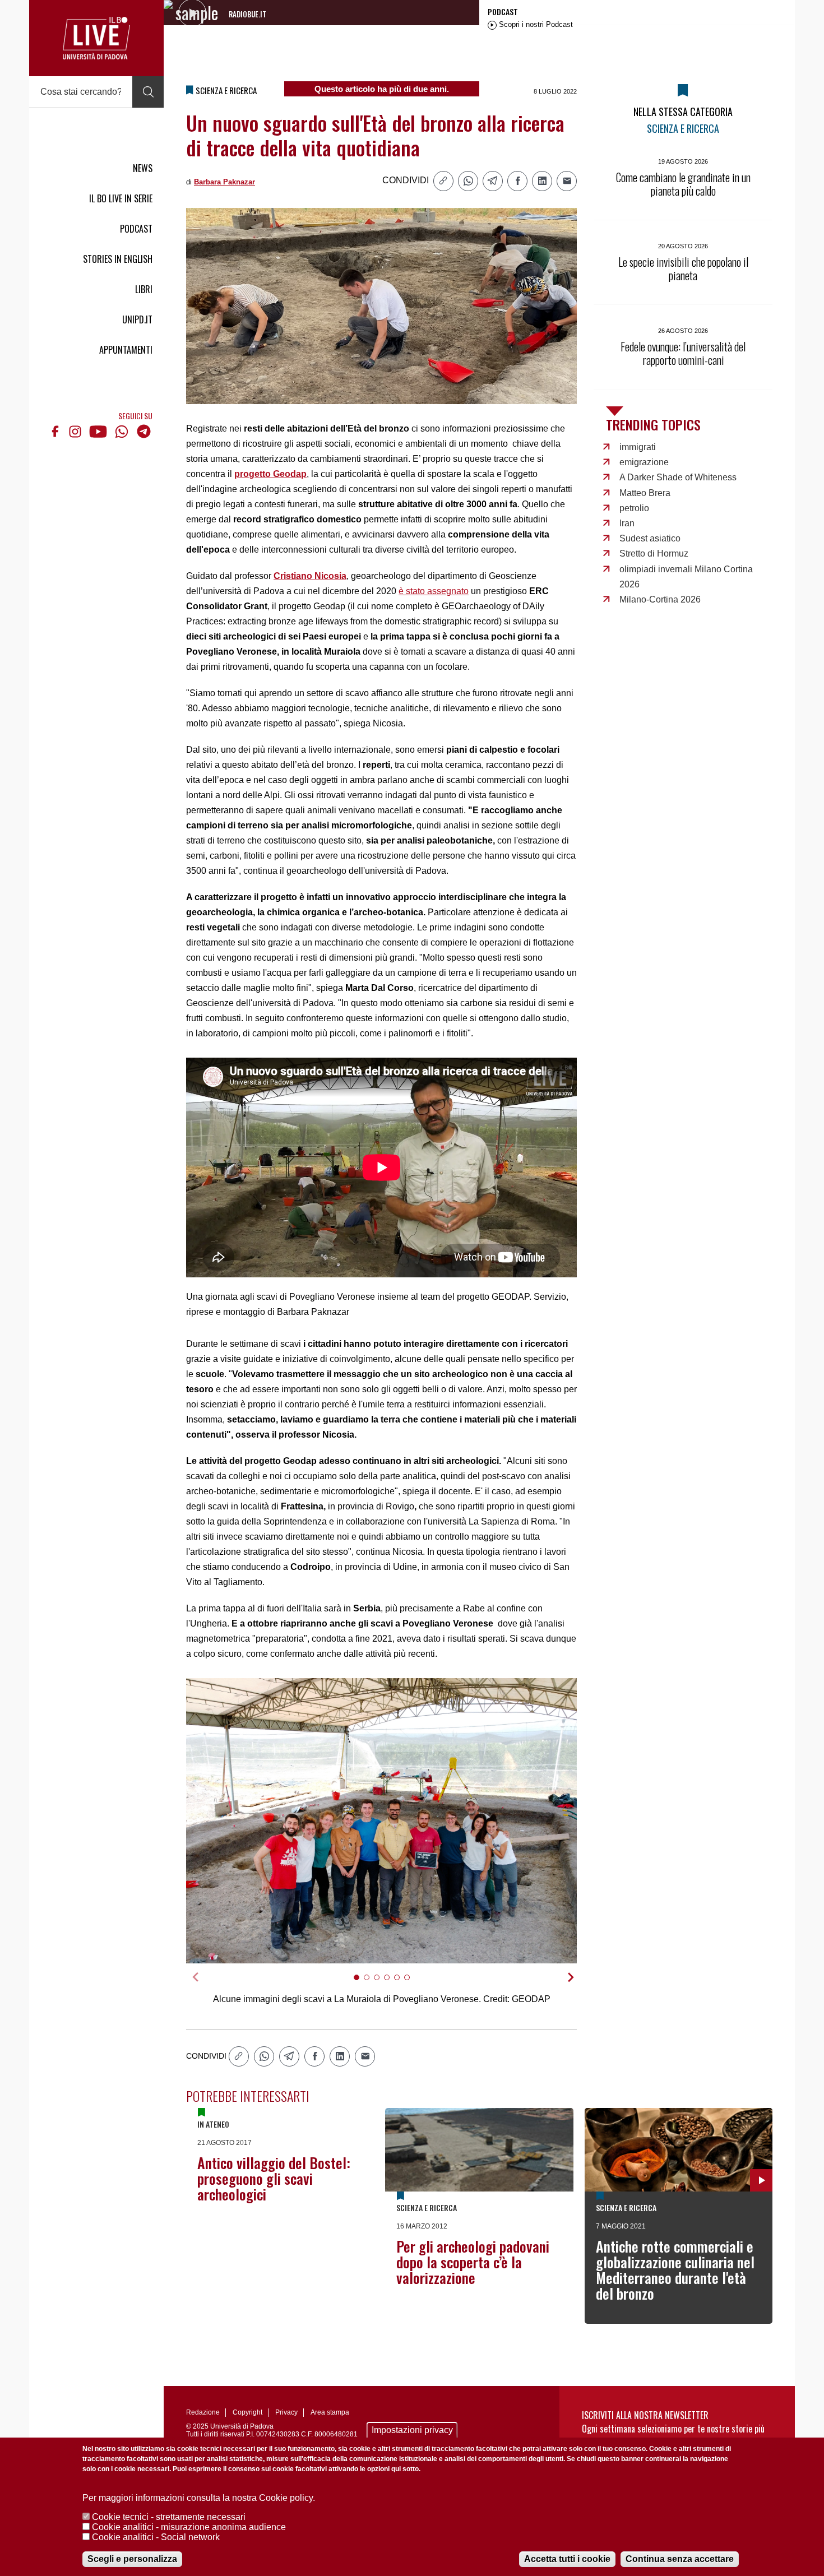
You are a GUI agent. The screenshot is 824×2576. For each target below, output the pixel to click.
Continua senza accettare (680, 2559)
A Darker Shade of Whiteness (678, 477)
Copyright (247, 2412)
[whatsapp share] (468, 181)
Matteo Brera (645, 493)
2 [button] (371, 1984)
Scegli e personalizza (132, 2559)
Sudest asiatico (650, 538)
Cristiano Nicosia (310, 576)
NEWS (143, 168)
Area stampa (330, 2412)
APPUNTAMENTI (126, 350)
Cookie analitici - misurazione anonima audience (189, 2527)
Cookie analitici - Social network (156, 2537)
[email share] (567, 181)
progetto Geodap (270, 474)
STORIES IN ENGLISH (118, 259)
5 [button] (402, 1984)
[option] (382, 1821)
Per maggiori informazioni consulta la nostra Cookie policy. (199, 2498)
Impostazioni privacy (412, 2430)
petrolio (634, 508)
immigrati (638, 447)
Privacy (286, 2412)
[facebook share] (517, 181)
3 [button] (381, 1984)
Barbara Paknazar (224, 182)
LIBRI (144, 289)
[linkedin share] (542, 181)
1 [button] (361, 1984)
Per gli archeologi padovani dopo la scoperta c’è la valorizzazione (473, 2262)
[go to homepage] (96, 38)
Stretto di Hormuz (654, 553)
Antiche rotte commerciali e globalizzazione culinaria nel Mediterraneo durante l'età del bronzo (675, 2270)
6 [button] (412, 1984)
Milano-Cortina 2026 (660, 599)
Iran (627, 523)
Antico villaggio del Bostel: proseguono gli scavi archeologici (274, 2178)
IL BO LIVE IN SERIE (121, 198)
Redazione (203, 2412)
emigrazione (644, 462)
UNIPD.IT (137, 319)
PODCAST (136, 229)
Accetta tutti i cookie (567, 2559)
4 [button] (392, 1984)
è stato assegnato (434, 591)
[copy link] (443, 181)
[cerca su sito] (148, 92)
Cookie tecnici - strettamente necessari (169, 2517)
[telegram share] (493, 181)
